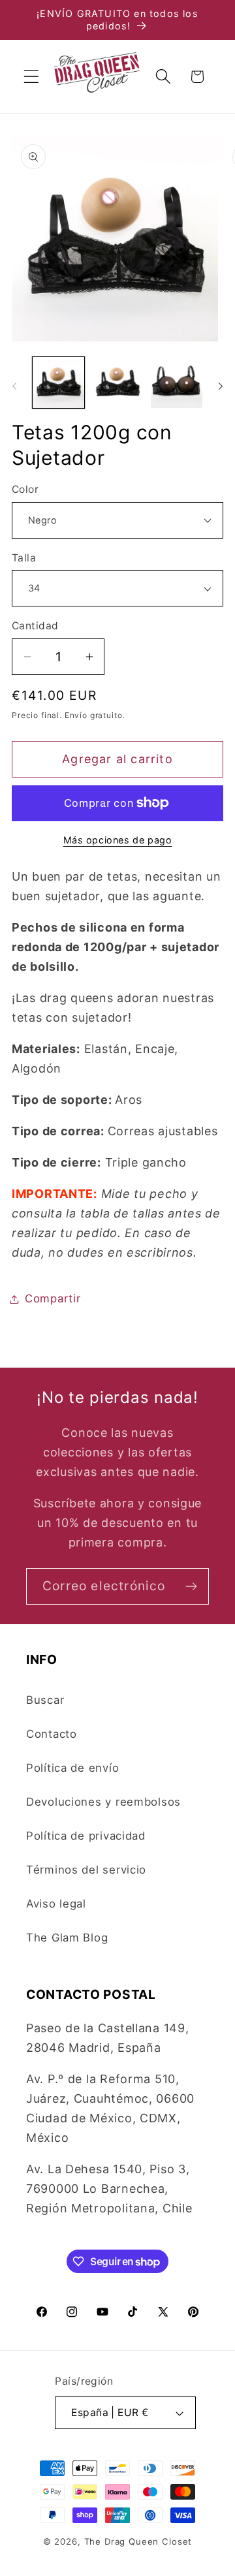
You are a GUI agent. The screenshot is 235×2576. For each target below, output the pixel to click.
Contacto (52, 1734)
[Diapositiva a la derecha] (221, 386)
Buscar (45, 1700)
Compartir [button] (53, 1298)
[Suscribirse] (191, 1586)
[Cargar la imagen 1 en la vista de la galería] (58, 383)
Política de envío (72, 1768)
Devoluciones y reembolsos (103, 1802)
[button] (32, 77)
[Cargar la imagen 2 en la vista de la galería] (118, 383)
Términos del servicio (86, 1870)
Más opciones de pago (118, 840)
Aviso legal (56, 1904)
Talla (24, 558)
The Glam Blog (67, 1938)
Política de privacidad (86, 1836)
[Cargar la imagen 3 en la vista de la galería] (177, 383)
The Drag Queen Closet (138, 2541)
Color (25, 489)
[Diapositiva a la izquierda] (14, 386)
